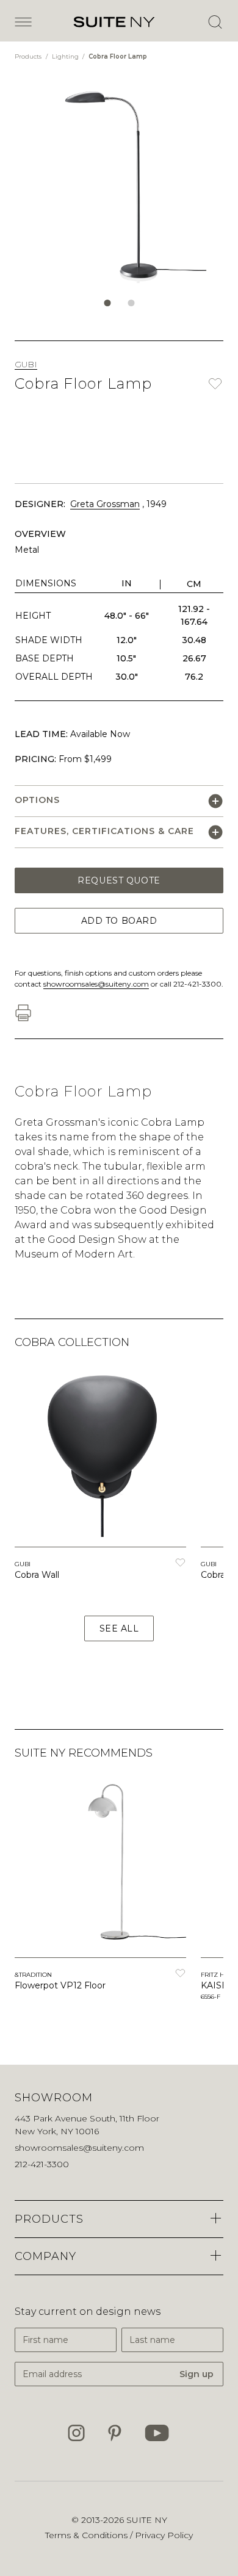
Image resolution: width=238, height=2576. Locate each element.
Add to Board (119, 921)
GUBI (26, 364)
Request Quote (119, 880)
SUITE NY (147, 2520)
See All (119, 1628)
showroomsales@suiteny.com (96, 984)
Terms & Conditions (88, 2535)
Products (29, 56)
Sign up (197, 2374)
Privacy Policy (164, 2535)
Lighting (66, 56)
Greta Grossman (105, 504)
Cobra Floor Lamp (118, 56)
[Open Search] (215, 22)
